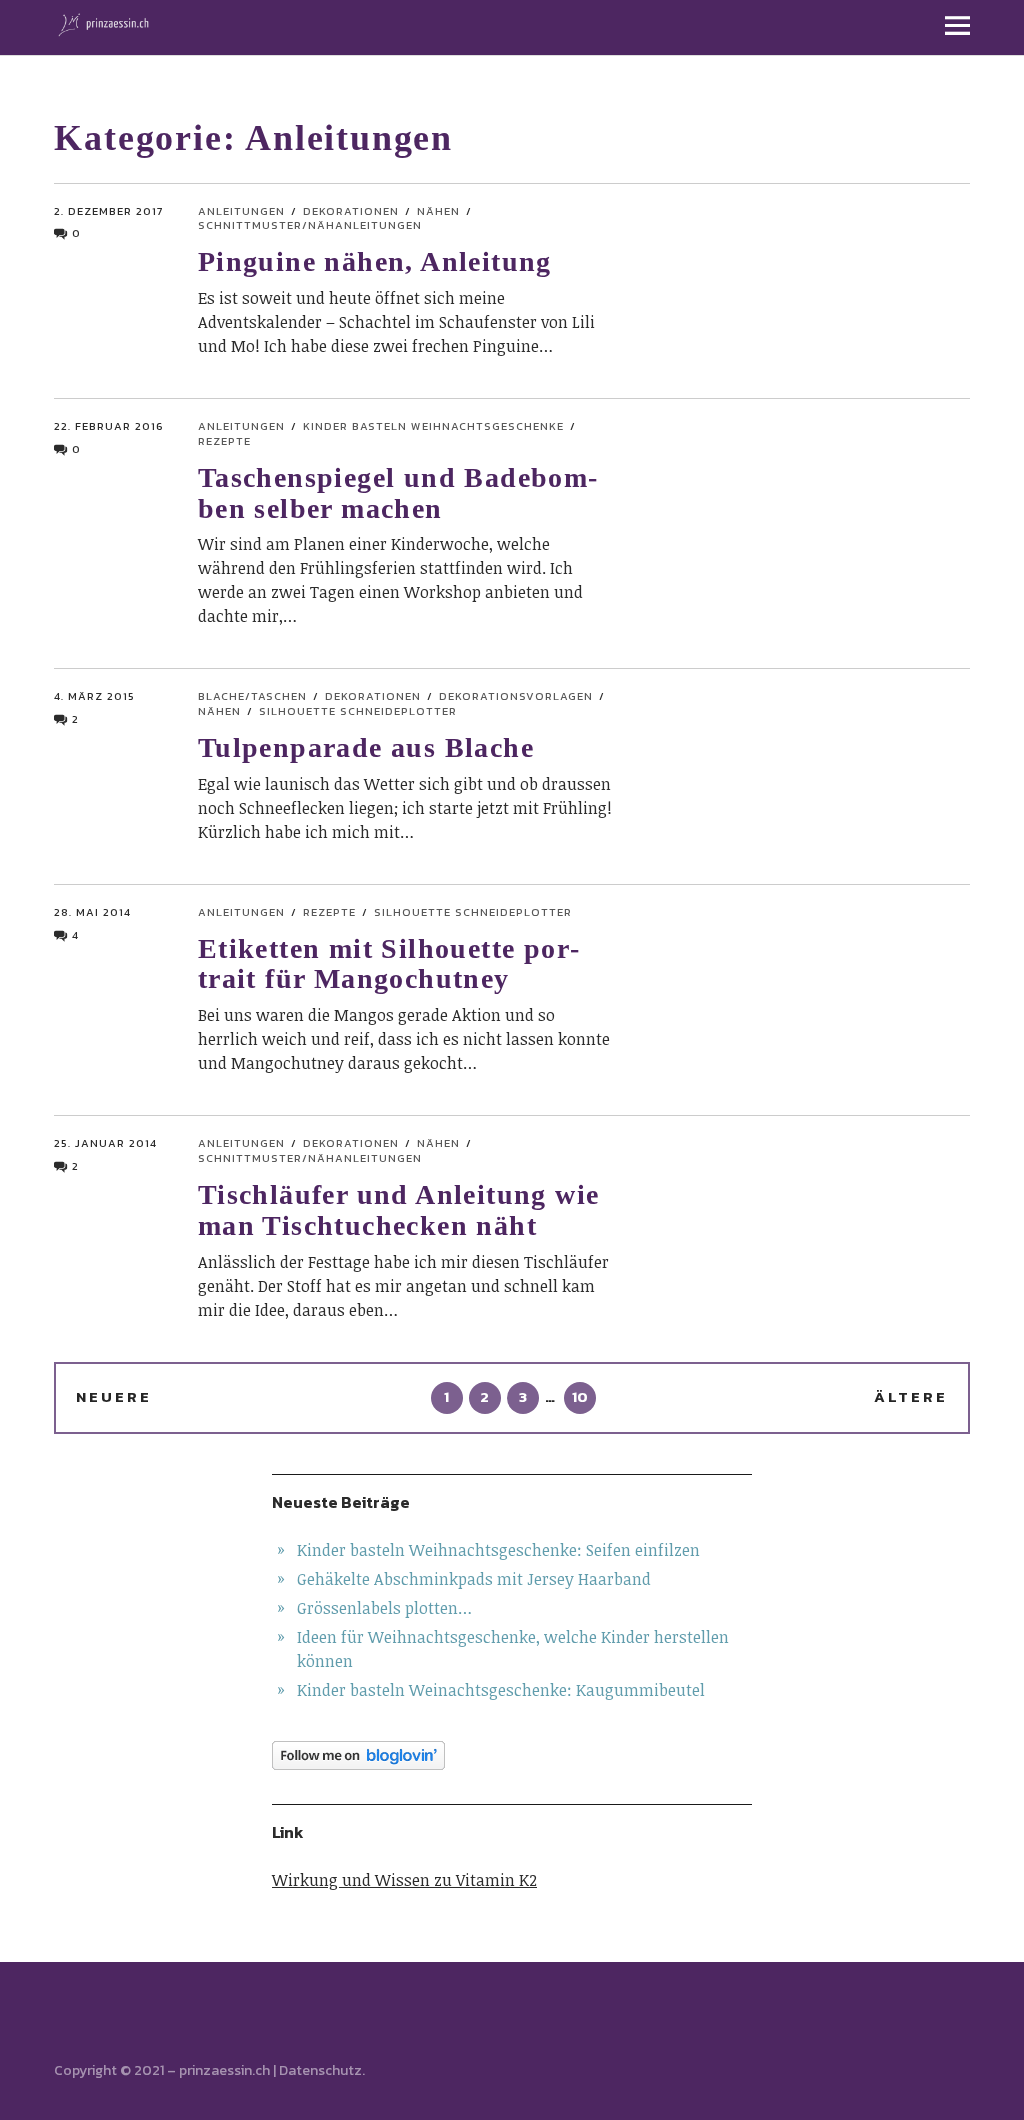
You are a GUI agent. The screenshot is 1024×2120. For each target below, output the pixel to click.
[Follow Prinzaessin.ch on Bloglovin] (512, 1755)
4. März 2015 (94, 696)
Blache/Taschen (252, 696)
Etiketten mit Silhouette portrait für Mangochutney (388, 964)
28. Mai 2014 (92, 912)
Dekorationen (351, 211)
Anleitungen (241, 211)
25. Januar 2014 (105, 1143)
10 (576, 1396)
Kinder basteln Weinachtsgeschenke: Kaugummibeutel (501, 1690)
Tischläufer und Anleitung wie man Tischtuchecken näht (399, 1210)
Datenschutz (320, 2070)
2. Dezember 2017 (108, 211)
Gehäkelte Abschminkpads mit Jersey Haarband (474, 1579)
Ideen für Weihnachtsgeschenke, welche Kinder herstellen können (513, 1649)
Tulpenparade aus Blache (366, 747)
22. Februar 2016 (109, 426)
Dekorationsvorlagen (516, 696)
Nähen (438, 211)
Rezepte (329, 912)
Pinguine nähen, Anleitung (375, 261)
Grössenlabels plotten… (384, 1608)
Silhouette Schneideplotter (358, 711)
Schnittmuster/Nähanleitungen (310, 225)
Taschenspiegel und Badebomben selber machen (397, 493)
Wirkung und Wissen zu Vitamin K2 (404, 1880)
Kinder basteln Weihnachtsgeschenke (433, 426)
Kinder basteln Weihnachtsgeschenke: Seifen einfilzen (498, 1550)
